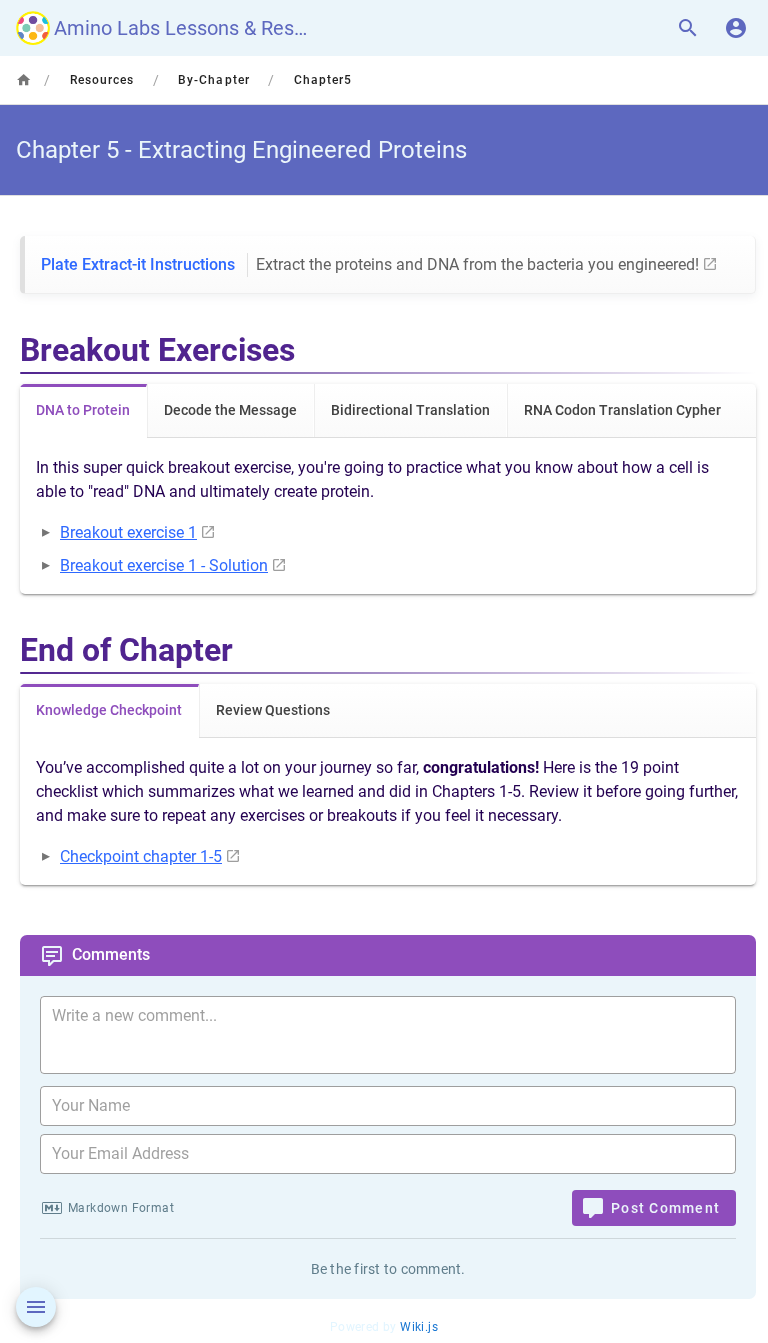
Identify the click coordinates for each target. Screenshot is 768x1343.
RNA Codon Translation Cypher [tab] (622, 410)
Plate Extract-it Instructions (370, 264)
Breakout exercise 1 (128, 532)
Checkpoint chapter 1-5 (141, 856)
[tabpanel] (388, 516)
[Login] (736, 28)
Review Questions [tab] (273, 710)
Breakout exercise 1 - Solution (164, 565)
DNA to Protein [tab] (83, 410)
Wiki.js (419, 1327)
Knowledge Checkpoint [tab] (109, 710)
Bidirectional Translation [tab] (410, 410)
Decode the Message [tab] (230, 410)
